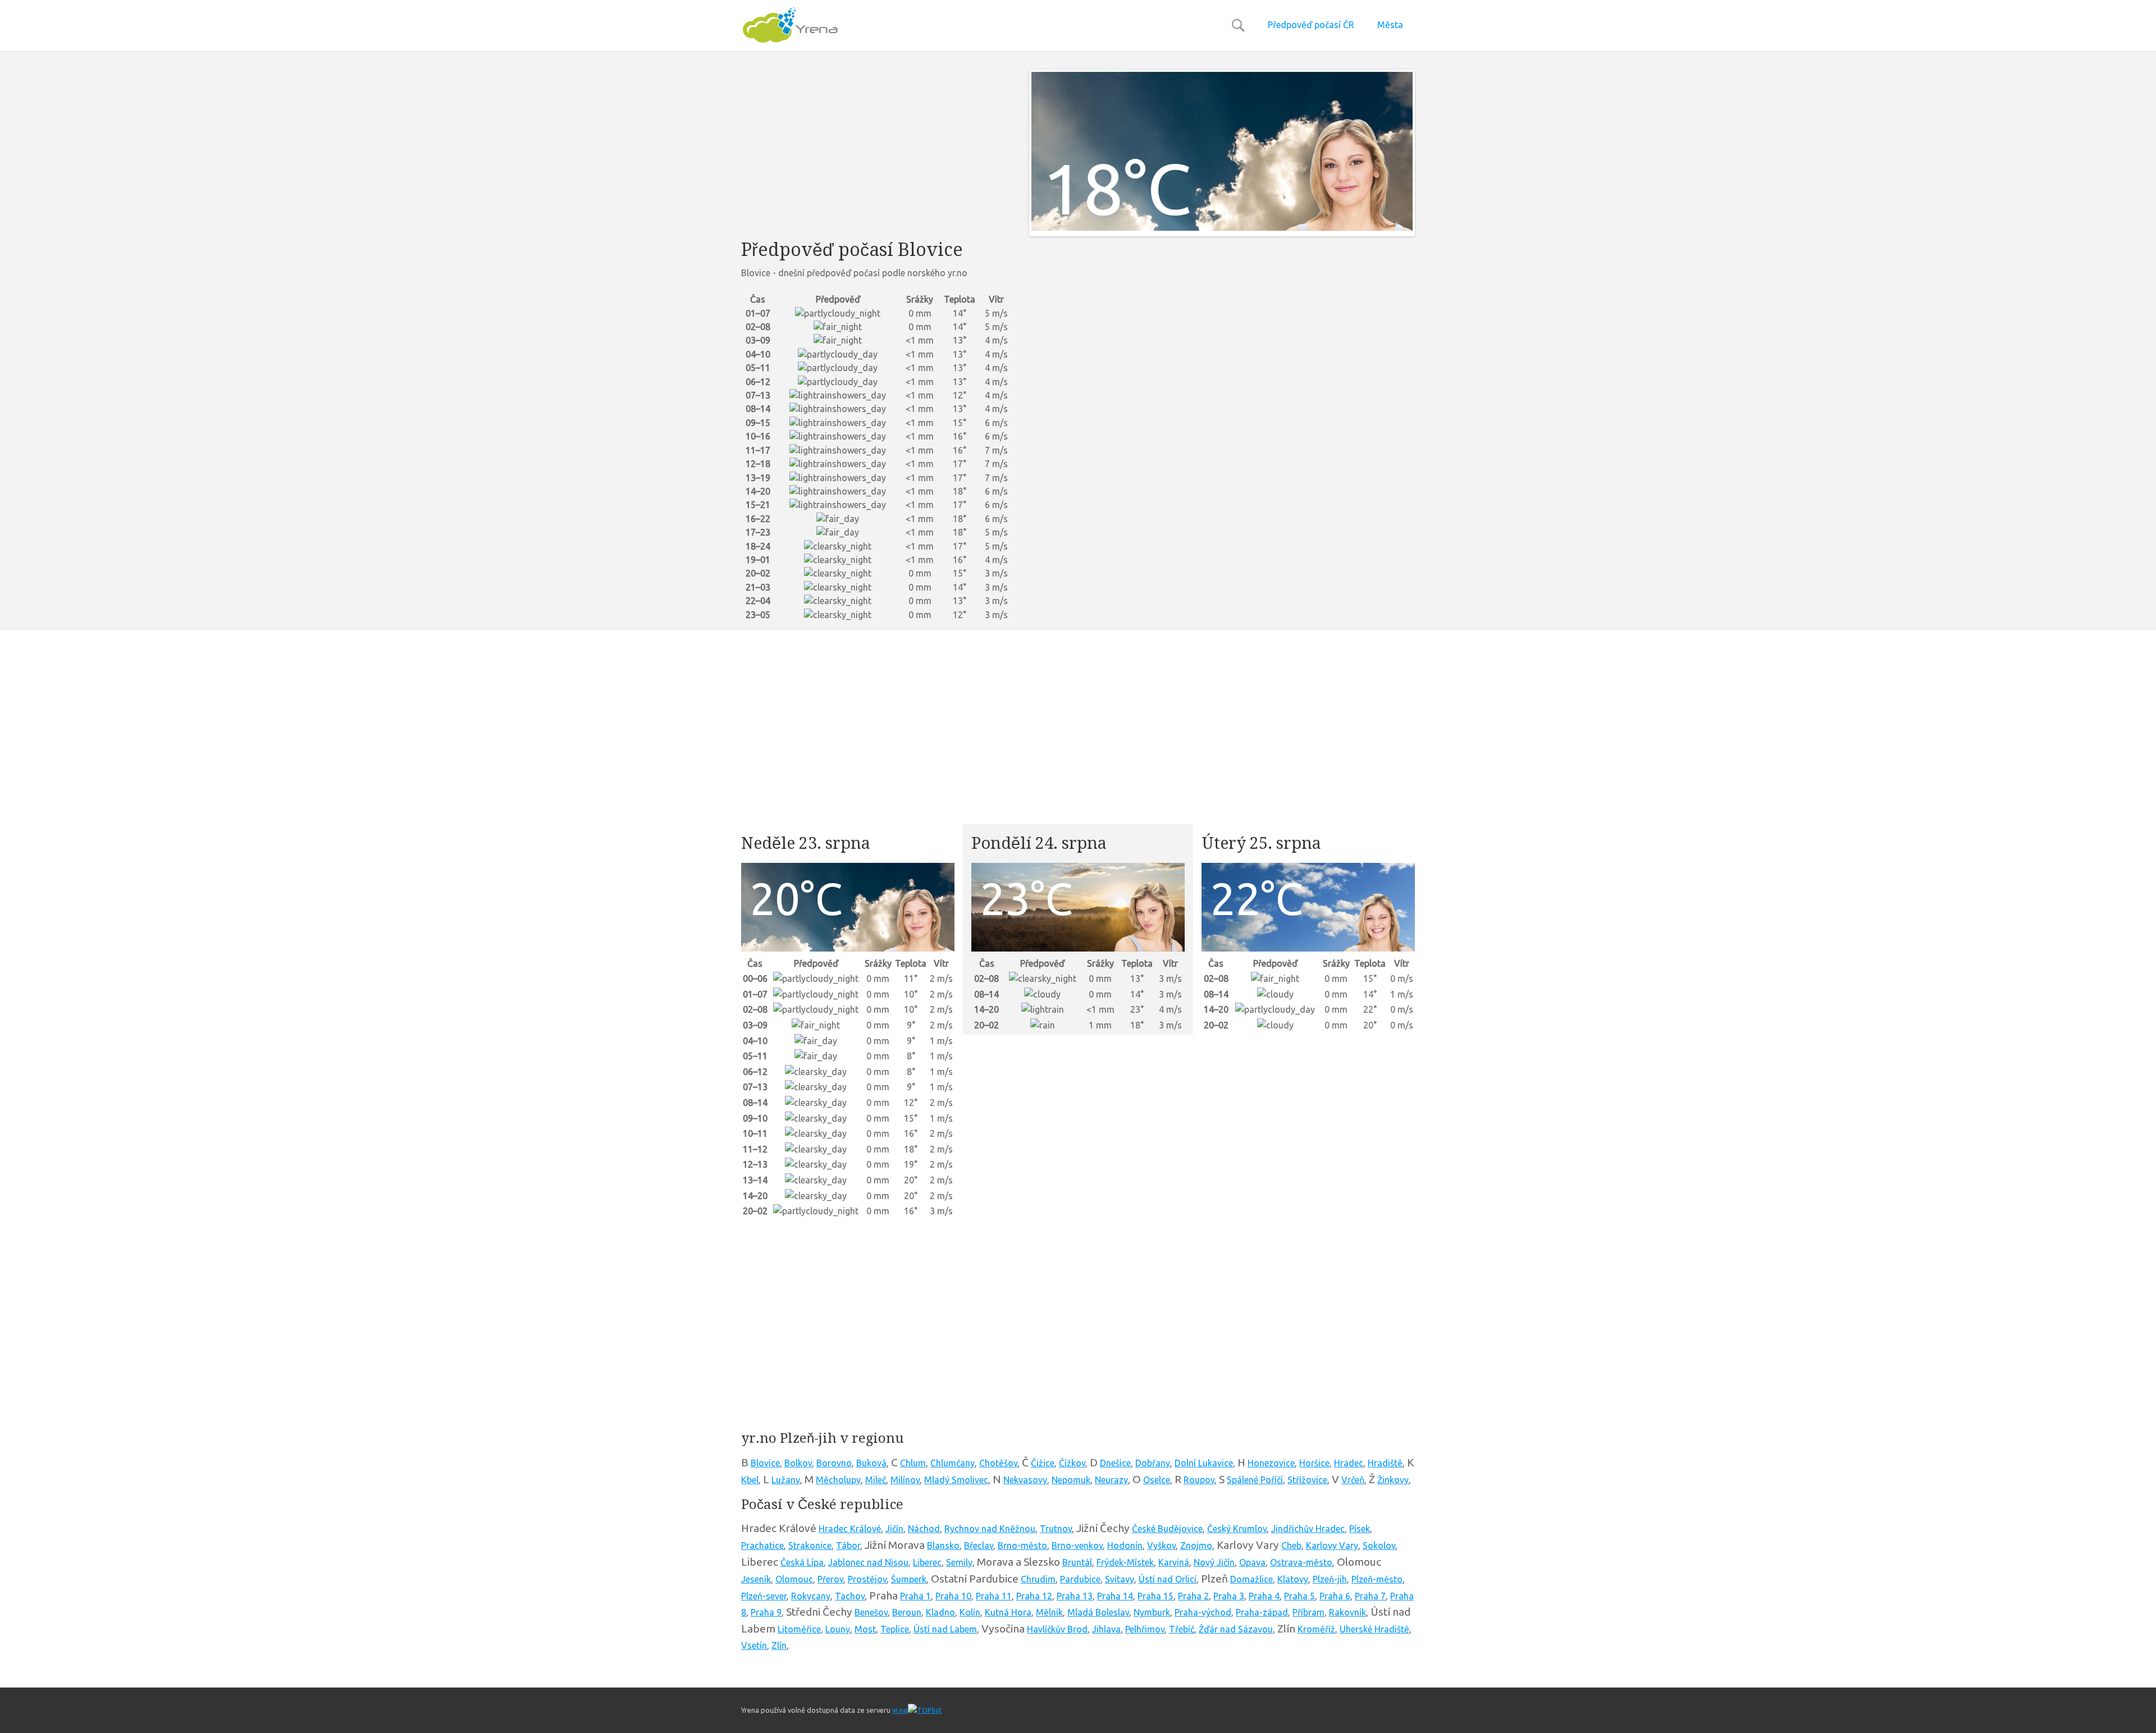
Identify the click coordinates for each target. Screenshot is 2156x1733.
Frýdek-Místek (1125, 1562)
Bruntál (1077, 1562)
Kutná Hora (1008, 1612)
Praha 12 (1034, 1596)
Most (865, 1629)
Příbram (1308, 1612)
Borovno (834, 1463)
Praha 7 (1370, 1596)
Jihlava (1106, 1629)
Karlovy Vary (1332, 1545)
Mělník (1049, 1612)
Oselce (1157, 1480)
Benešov (871, 1612)
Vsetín (754, 1645)
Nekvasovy (1025, 1480)
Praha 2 (1193, 1596)
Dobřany (1153, 1463)
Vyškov (1161, 1545)
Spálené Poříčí (1255, 1480)
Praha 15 (1155, 1596)
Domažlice (1251, 1579)
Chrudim (1038, 1579)
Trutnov (1056, 1529)
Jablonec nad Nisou (868, 1562)
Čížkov (1072, 1463)
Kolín (970, 1612)
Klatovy (1293, 1579)
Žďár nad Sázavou (1236, 1629)
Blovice (765, 1463)
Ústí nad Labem (945, 1629)
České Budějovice (1167, 1529)
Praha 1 (915, 1596)
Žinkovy (1393, 1480)
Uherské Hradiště (1374, 1629)
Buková (871, 1463)
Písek (1360, 1529)
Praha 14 (1115, 1596)
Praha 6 (1335, 1596)
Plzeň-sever (764, 1596)
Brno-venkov (1077, 1545)
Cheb (1291, 1545)
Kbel (750, 1480)
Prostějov (867, 1579)
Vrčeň (1353, 1480)
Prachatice (762, 1545)
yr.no (900, 1710)
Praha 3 (1229, 1596)
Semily (959, 1562)
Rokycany (811, 1596)
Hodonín (1125, 1545)
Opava (1252, 1562)
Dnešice (1115, 1463)
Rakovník (1347, 1612)
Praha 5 (1299, 1596)
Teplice (895, 1629)
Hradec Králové (850, 1529)
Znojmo (1196, 1545)
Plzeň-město (1377, 1579)
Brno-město (1022, 1545)
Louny (838, 1629)
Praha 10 (953, 1596)
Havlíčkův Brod (1057, 1629)
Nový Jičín (1214, 1562)
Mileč (876, 1480)
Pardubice (1080, 1579)
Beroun (907, 1612)
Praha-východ (1203, 1612)
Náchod (924, 1529)
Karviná (1174, 1562)
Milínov (905, 1480)
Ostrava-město (1301, 1562)
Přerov (830, 1579)
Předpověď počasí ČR (1311, 25)
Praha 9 (766, 1612)
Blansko (943, 1545)
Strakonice (810, 1545)
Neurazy (1111, 1480)
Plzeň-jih (1330, 1579)
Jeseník (756, 1579)
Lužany (786, 1480)
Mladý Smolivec (956, 1480)
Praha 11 (994, 1596)
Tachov (850, 1596)
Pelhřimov (1145, 1629)
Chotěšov (998, 1463)
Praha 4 (1264, 1596)
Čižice (1043, 1463)
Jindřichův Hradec (1308, 1529)
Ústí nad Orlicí (1168, 1579)
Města (1390, 25)
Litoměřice (799, 1629)
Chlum (913, 1463)
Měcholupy (838, 1480)
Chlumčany (953, 1463)
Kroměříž (1316, 1629)
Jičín (894, 1529)
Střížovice (1307, 1480)
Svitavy (1120, 1579)
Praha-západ (1262, 1612)
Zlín (779, 1645)
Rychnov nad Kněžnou (990, 1529)
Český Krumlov (1237, 1529)
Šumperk (909, 1579)
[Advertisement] (877, 148)
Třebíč (1182, 1629)
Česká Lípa (802, 1562)
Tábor (848, 1545)
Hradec (1349, 1463)
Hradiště (1385, 1463)
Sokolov (1379, 1545)
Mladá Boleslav (1098, 1612)
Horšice (1314, 1463)
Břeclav (979, 1545)
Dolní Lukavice (1204, 1463)
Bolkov (798, 1463)
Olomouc (794, 1579)
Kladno (940, 1612)
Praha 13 (1075, 1596)
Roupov (1199, 1480)
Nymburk (1152, 1612)
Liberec (927, 1562)
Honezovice (1271, 1463)
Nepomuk (1071, 1480)
